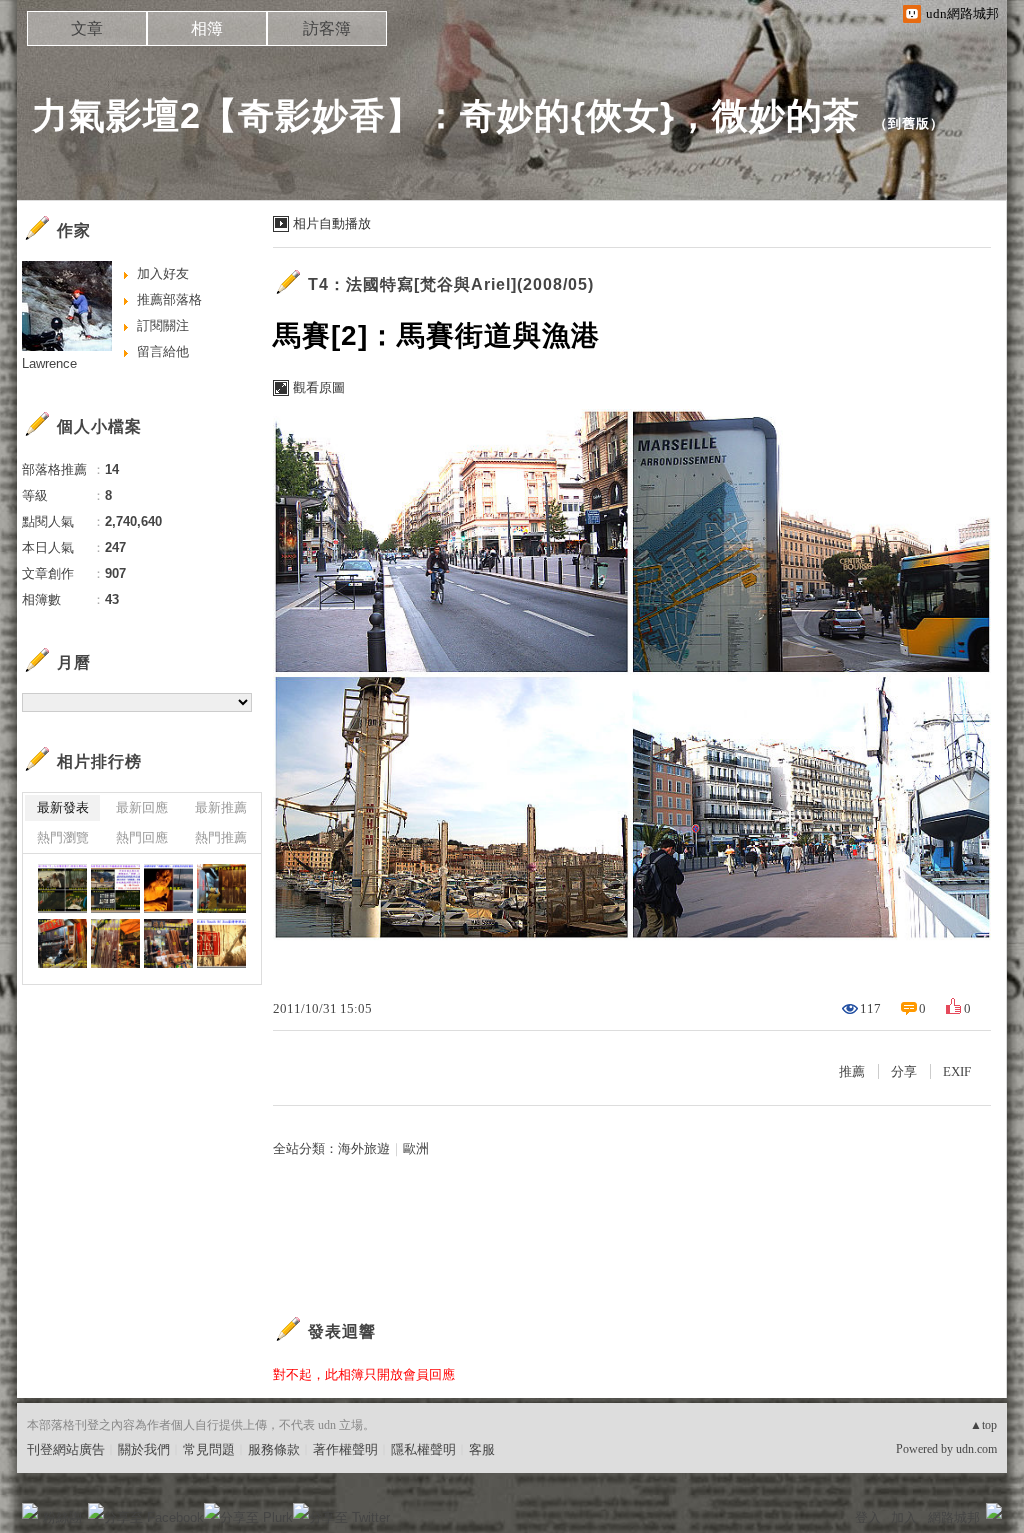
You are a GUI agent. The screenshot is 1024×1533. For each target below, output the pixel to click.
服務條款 (274, 1449)
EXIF (957, 1071)
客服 (482, 1449)
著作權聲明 (345, 1449)
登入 (868, 1517)
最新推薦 (221, 807)
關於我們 (144, 1449)
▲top (983, 1425)
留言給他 (163, 351)
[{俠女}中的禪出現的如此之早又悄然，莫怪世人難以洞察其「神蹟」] (115, 888)
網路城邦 (954, 1517)
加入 (904, 1517)
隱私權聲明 (423, 1449)
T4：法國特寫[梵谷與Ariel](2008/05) (451, 284)
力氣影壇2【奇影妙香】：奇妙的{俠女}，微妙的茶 (446, 115)
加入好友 (163, 273)
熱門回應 (142, 837)
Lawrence (49, 363)
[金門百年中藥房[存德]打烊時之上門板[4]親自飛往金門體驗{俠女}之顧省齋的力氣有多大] (221, 888)
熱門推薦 (221, 837)
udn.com (976, 1449)
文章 (87, 28)
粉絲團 (62, 1517)
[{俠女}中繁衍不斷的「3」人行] (62, 888)
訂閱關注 (163, 325)
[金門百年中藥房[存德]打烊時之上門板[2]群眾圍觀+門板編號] (115, 943)
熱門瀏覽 (63, 837)
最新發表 (63, 807)
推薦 (852, 1071)
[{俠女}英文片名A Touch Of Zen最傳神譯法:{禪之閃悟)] (221, 943)
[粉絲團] (30, 1511)
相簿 (207, 28)
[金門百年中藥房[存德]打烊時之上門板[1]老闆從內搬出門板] (168, 943)
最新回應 (142, 807)
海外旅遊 (364, 1148)
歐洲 (416, 1148)
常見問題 (209, 1449)
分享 (904, 1071)
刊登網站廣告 (66, 1449)
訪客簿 (327, 28)
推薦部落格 (169, 299)
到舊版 (909, 123)
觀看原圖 (319, 387)
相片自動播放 (332, 223)
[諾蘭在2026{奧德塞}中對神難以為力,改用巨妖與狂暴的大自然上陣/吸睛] (168, 888)
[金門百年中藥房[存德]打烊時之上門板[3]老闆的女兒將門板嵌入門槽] (62, 943)
